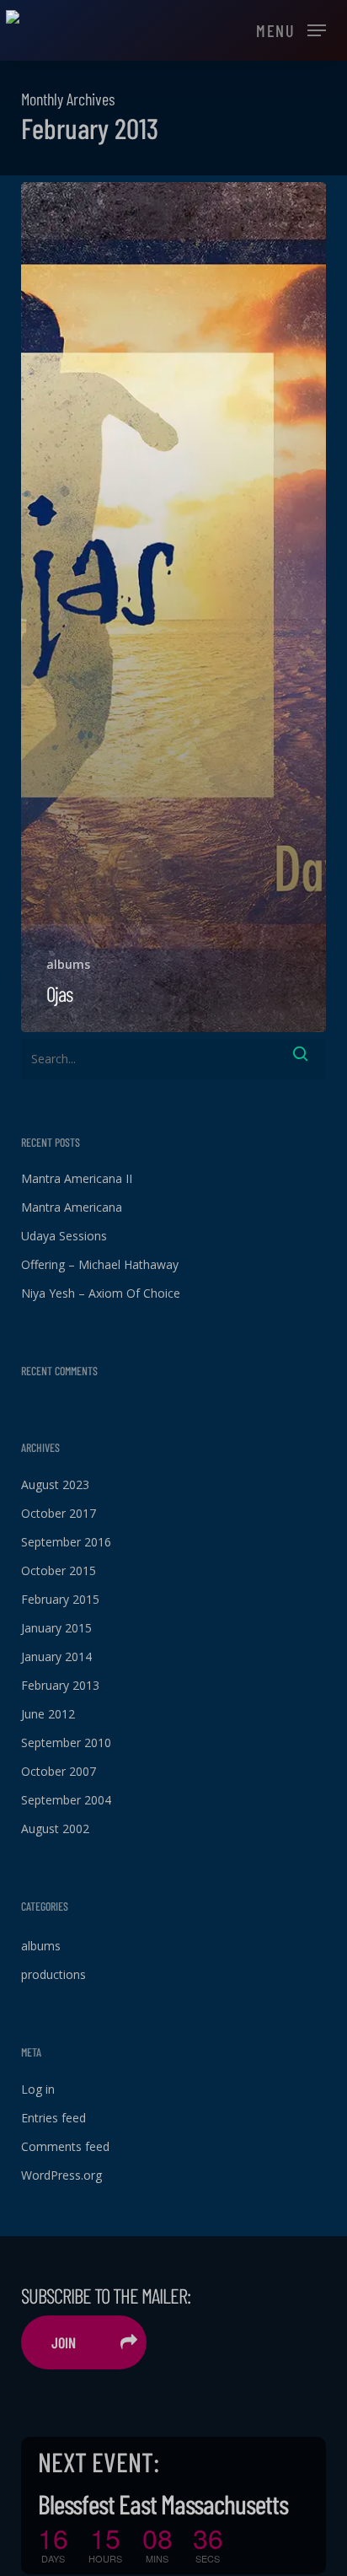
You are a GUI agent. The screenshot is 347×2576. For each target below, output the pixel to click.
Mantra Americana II (77, 1178)
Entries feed (53, 2118)
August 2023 (55, 1484)
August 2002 (55, 1828)
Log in (38, 2089)
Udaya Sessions (64, 1236)
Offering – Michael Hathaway (100, 1264)
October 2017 (59, 1513)
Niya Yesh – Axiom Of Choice (101, 1293)
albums (68, 964)
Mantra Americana (72, 1207)
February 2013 (60, 1685)
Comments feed (65, 2146)
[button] (291, 29)
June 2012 (48, 1714)
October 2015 (59, 1570)
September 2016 (66, 1542)
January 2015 (56, 1628)
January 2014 (56, 1656)
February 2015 (60, 1599)
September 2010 (66, 1742)
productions (53, 1974)
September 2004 (66, 1800)
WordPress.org (61, 2175)
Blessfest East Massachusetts (163, 2503)
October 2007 (59, 1771)
